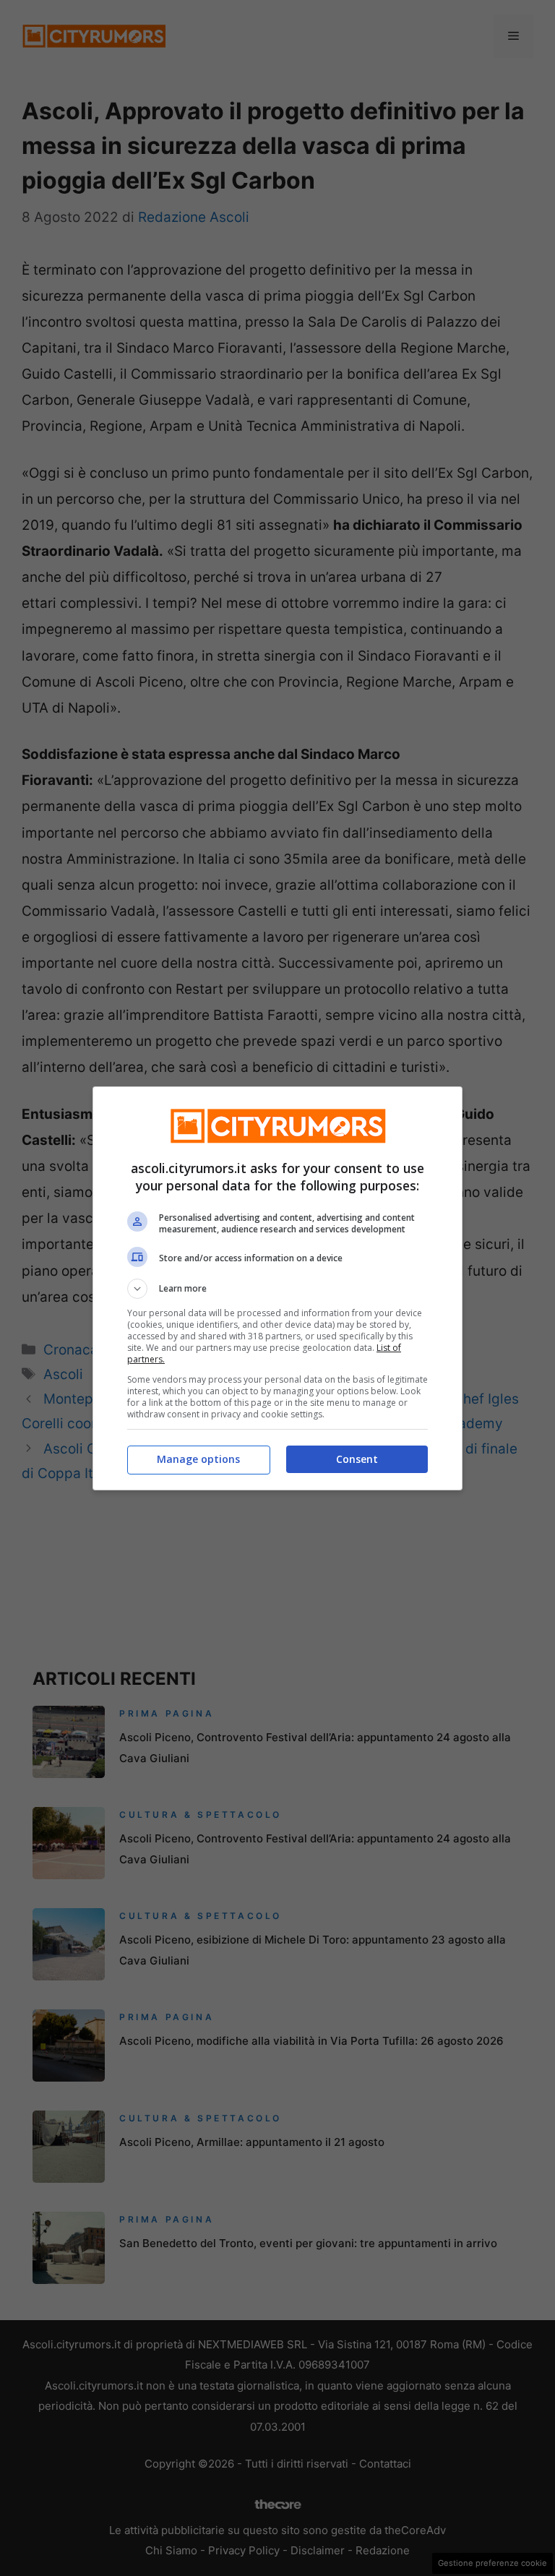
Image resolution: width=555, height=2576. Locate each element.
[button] (277, 1289)
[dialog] (277, 1288)
